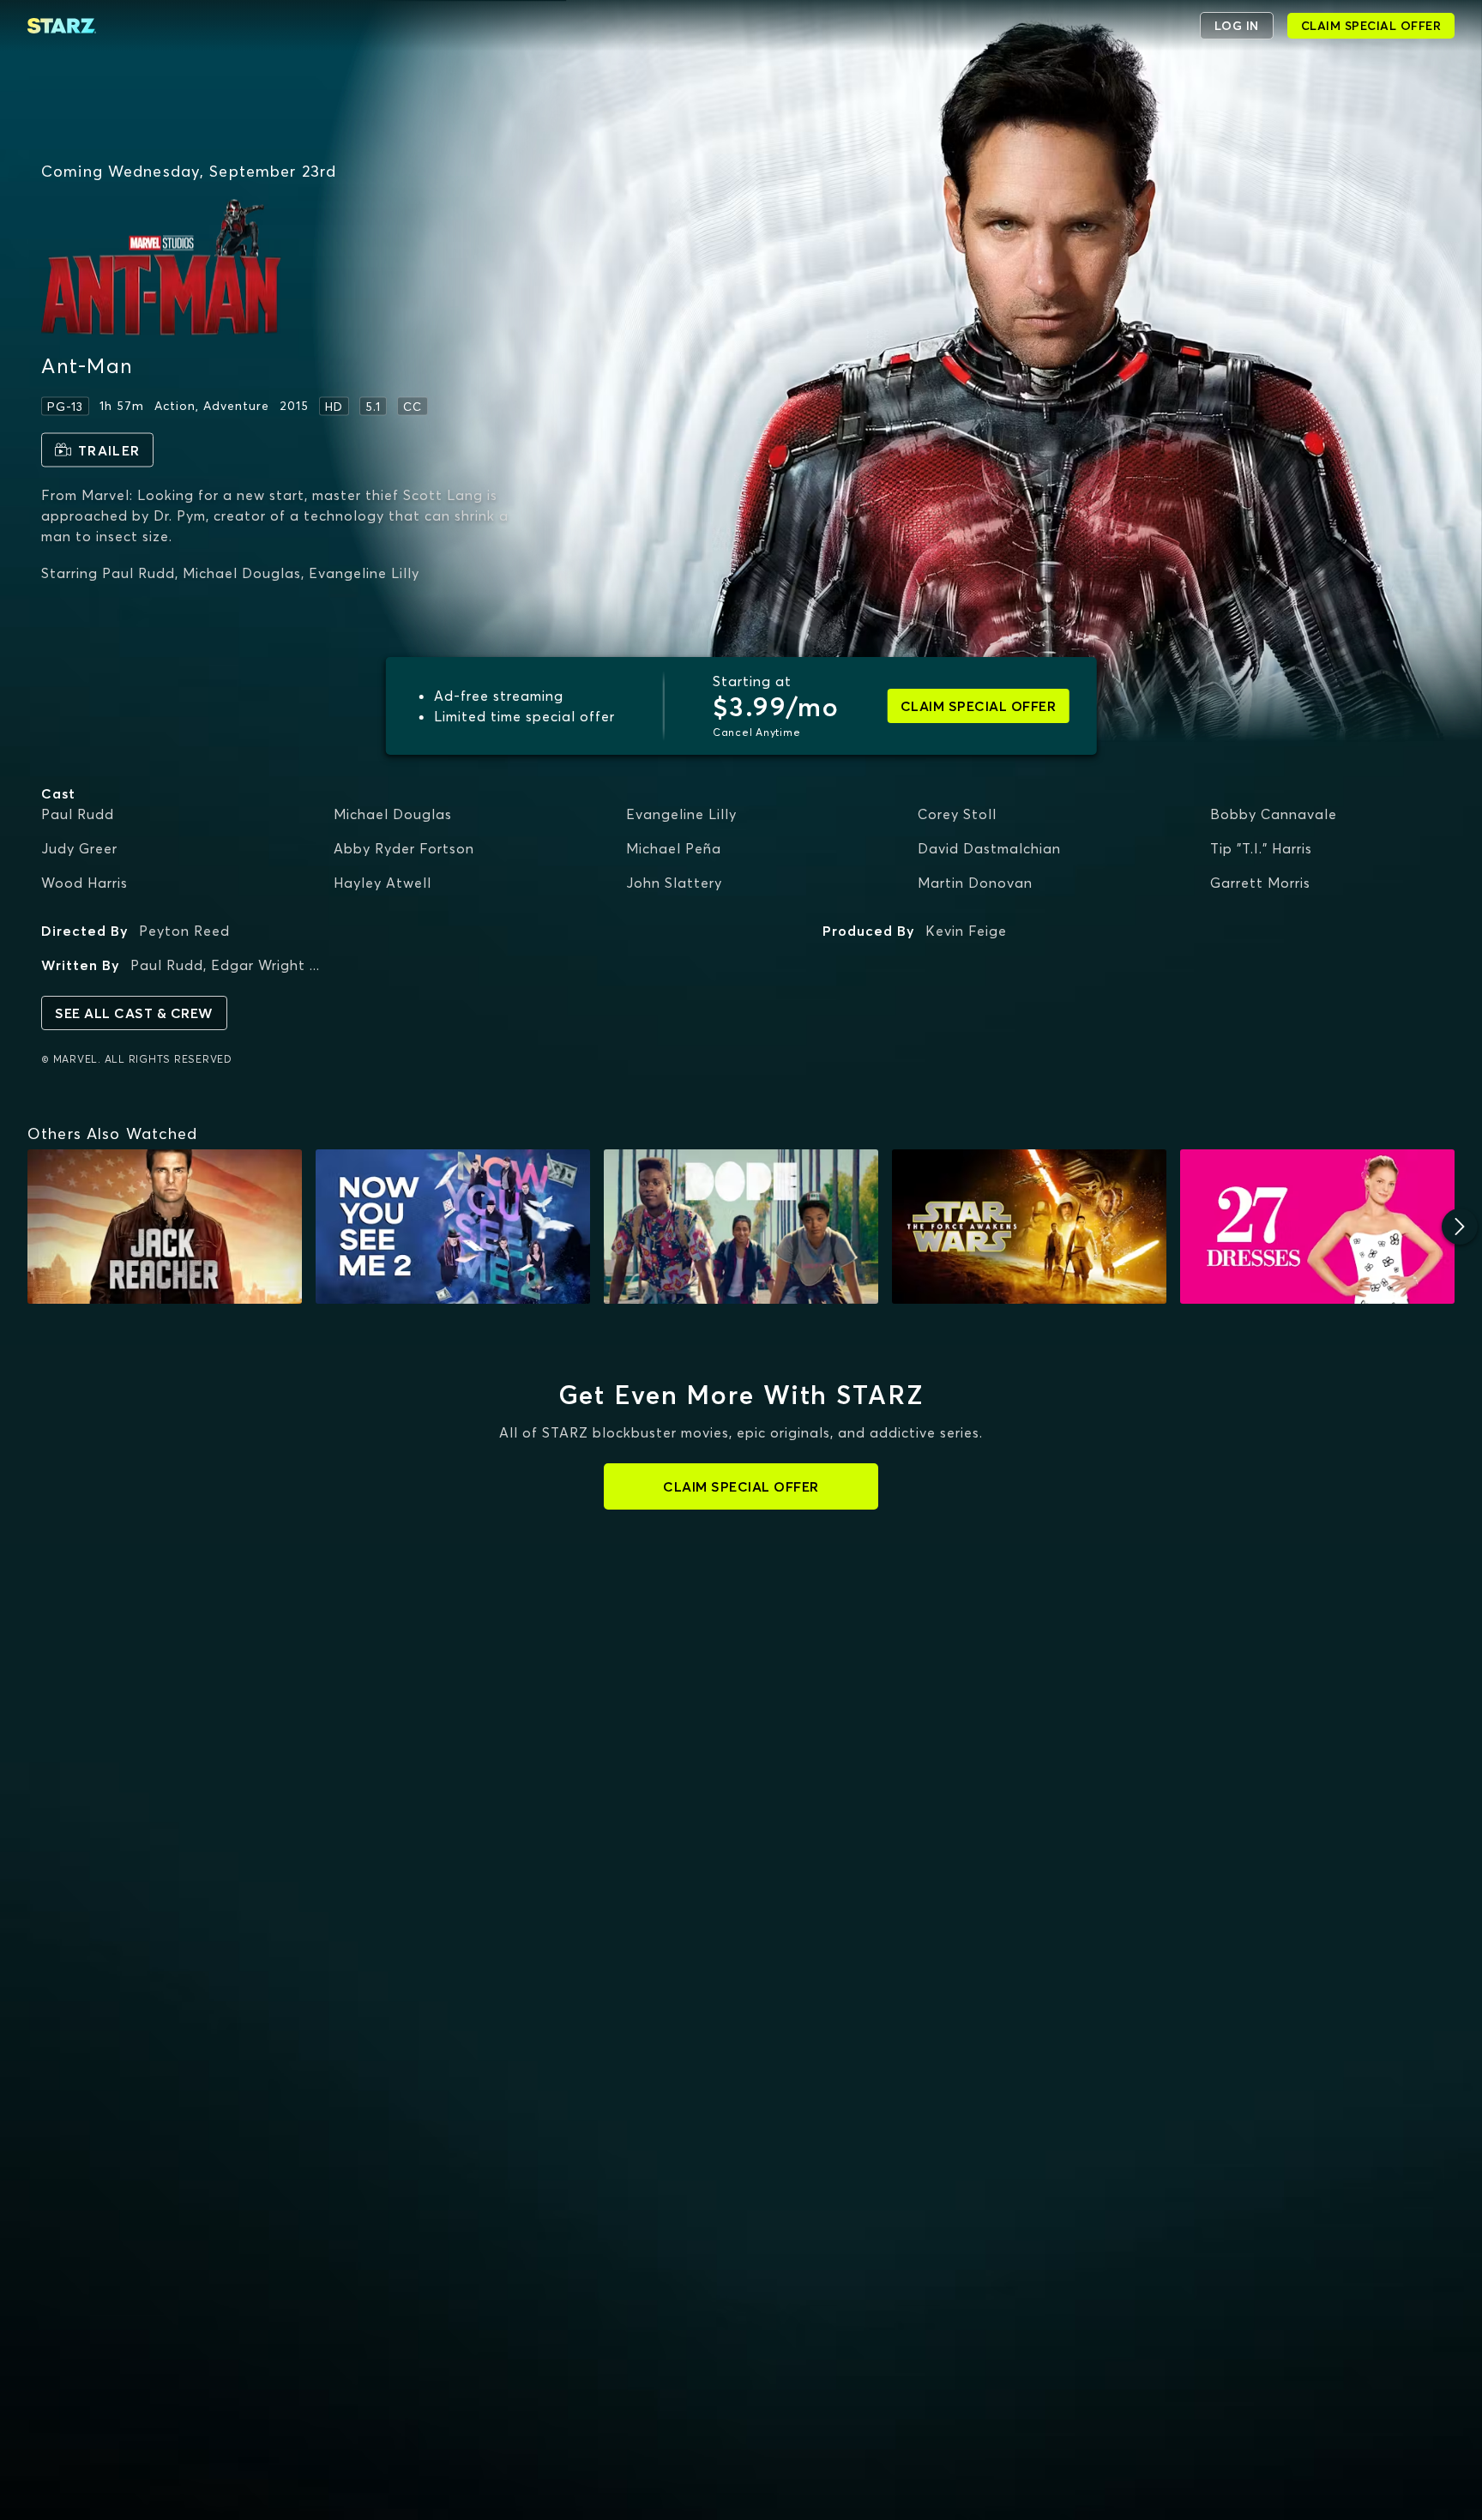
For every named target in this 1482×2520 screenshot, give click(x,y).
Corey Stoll (957, 814)
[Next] (1460, 1227)
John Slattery (674, 883)
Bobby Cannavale (1274, 814)
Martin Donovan (975, 883)
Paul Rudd (78, 814)
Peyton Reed (184, 931)
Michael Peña (674, 848)
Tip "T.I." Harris (1261, 848)
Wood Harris (84, 883)
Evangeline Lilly (681, 814)
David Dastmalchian (989, 848)
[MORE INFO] (165, 1227)
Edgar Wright (258, 965)
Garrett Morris (1260, 883)
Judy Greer (79, 848)
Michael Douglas (393, 814)
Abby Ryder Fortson (404, 848)
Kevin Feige (966, 931)
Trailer (109, 449)
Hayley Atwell (383, 883)
